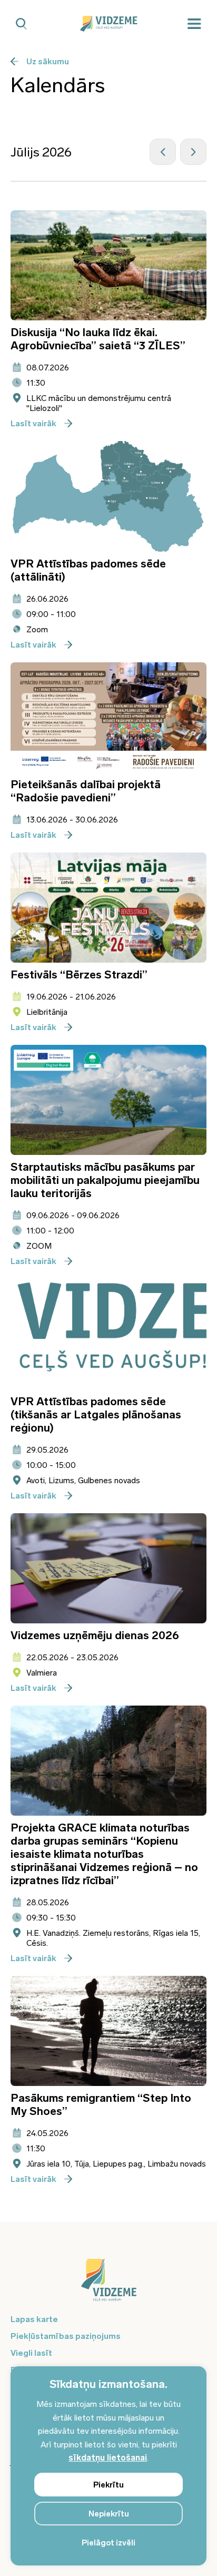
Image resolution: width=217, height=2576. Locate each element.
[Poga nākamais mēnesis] (193, 152)
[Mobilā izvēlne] (194, 24)
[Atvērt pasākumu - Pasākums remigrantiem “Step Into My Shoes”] (108, 2031)
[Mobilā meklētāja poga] (21, 24)
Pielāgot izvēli (108, 2543)
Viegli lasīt (31, 2353)
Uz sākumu (48, 61)
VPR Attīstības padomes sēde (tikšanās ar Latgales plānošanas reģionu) (96, 1414)
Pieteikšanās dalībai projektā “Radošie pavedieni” (86, 791)
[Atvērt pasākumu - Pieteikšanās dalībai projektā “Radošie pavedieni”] (108, 717)
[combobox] (49, 152)
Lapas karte (34, 2319)
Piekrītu (108, 2485)
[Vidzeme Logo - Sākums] (108, 24)
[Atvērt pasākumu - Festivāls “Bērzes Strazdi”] (108, 908)
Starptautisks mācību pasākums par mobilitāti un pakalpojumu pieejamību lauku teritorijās (105, 1180)
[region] (108, 2466)
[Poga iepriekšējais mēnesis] (163, 152)
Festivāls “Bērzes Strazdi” (79, 974)
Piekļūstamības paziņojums (66, 2336)
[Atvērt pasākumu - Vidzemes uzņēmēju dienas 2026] (108, 1568)
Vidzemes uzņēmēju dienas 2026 (95, 1635)
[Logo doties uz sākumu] (108, 2285)
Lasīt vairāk (33, 423)
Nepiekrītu (109, 2514)
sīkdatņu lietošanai (108, 2458)
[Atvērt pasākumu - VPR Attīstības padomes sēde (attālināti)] (108, 496)
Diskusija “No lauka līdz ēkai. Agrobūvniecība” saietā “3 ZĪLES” (98, 339)
